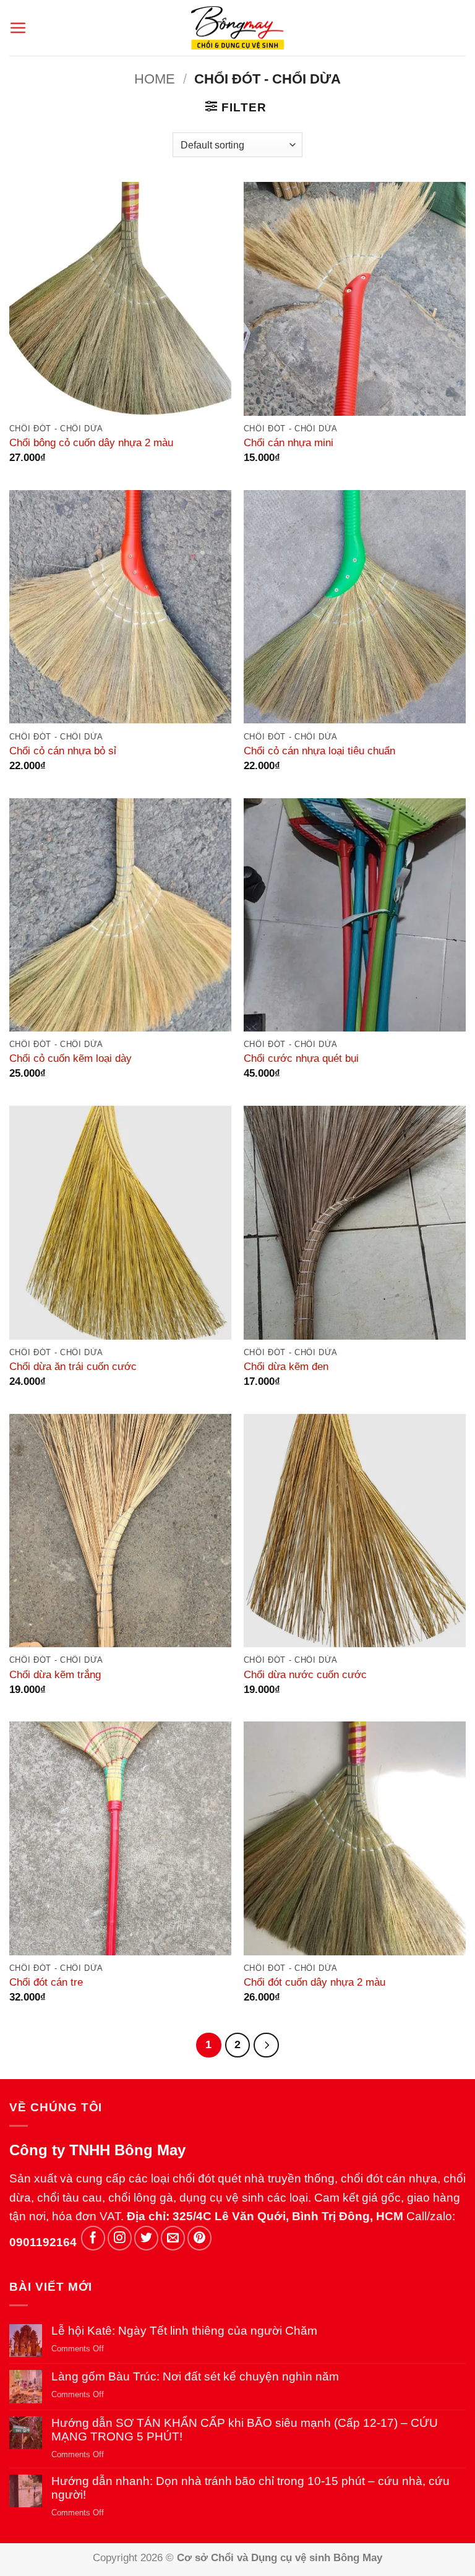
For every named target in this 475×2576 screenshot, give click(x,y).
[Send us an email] (173, 2238)
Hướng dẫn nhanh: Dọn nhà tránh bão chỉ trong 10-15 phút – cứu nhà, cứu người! (250, 2488)
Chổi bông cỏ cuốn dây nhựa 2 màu (91, 442)
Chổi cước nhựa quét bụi (301, 1058)
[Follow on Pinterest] (199, 2238)
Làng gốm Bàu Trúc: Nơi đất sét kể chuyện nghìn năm (195, 2376)
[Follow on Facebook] (93, 2238)
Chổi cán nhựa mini (289, 442)
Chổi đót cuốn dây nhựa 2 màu (315, 1982)
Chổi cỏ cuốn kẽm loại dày (71, 1058)
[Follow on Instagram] (120, 2238)
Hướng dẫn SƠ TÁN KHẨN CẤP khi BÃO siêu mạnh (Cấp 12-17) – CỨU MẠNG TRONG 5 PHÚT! (245, 2430)
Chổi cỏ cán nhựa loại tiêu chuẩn (319, 751)
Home (155, 79)
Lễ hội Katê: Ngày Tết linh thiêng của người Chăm (184, 2331)
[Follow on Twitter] (146, 2238)
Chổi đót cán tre (46, 1982)
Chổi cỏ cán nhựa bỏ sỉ (63, 751)
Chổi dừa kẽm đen (286, 1366)
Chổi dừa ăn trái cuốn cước (73, 1366)
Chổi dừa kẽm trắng (55, 1674)
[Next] (266, 2045)
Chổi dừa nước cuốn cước (305, 1674)
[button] (18, 28)
